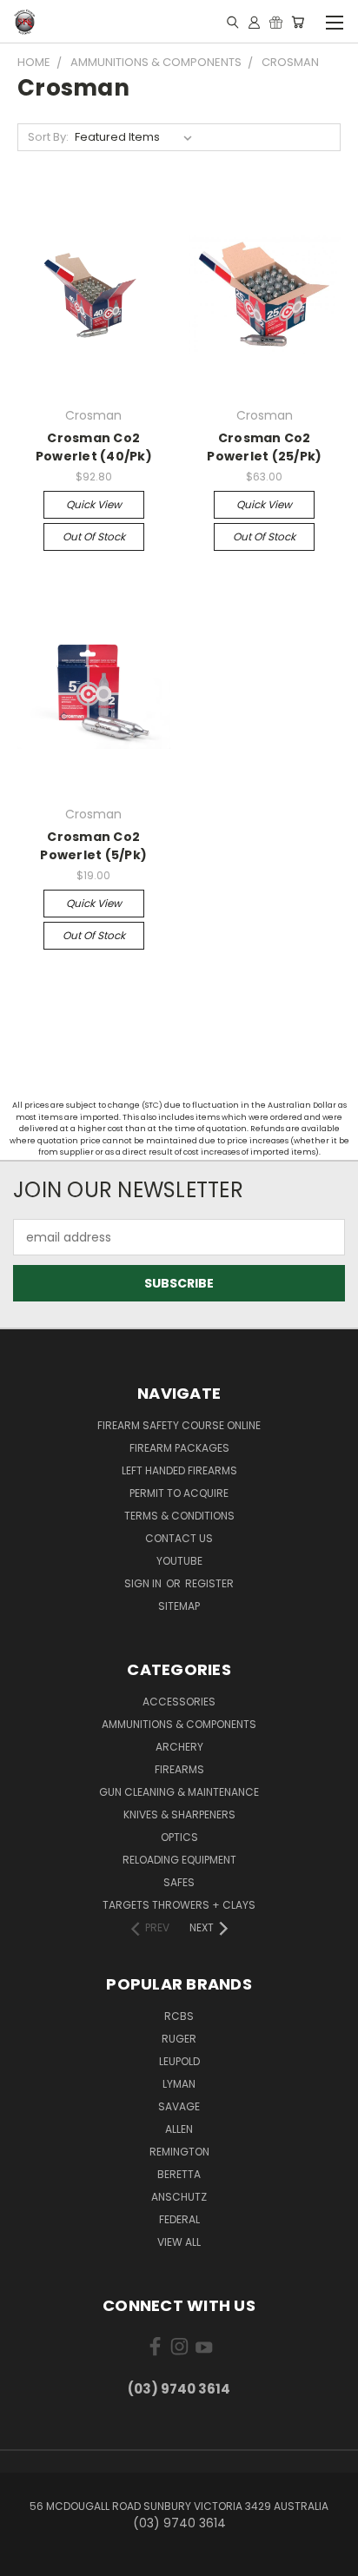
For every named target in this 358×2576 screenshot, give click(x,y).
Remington (179, 2152)
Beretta (179, 2174)
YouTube (179, 1561)
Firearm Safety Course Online (179, 1425)
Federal (179, 2219)
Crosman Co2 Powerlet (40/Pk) (94, 447)
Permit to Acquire (179, 1493)
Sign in (144, 1583)
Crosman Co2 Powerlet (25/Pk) (264, 447)
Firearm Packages (179, 1448)
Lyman (179, 2084)
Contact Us (179, 1538)
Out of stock (94, 536)
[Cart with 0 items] (298, 22)
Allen (179, 2129)
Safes (179, 1882)
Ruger (179, 2039)
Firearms (179, 1769)
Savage (179, 2106)
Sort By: (48, 137)
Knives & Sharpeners (179, 1814)
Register (209, 1583)
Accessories (179, 1702)
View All (179, 2242)
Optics (179, 1837)
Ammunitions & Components (179, 1724)
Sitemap (179, 1606)
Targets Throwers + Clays (179, 1905)
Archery (179, 1747)
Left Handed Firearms (179, 1470)
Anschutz (179, 2197)
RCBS (179, 2016)
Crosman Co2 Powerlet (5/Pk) (93, 846)
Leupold (179, 2061)
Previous (27, 2559)
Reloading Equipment (179, 1860)
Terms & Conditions (179, 1516)
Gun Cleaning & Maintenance (179, 1792)
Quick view (94, 504)
